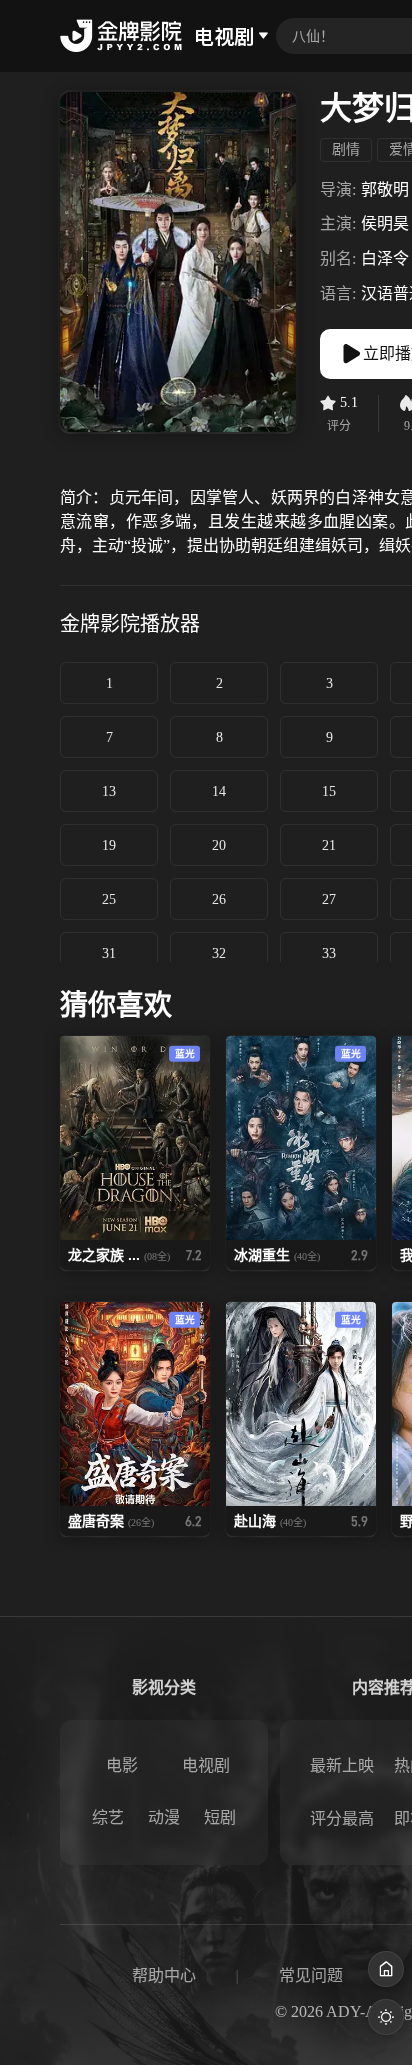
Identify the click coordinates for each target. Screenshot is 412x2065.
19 (109, 845)
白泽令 (385, 258)
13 (109, 791)
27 (329, 899)
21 (329, 845)
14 (219, 791)
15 (329, 791)
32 (219, 953)
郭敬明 (385, 189)
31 (109, 953)
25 (109, 899)
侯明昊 (385, 223)
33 (329, 953)
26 (219, 899)
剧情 (346, 149)
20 (219, 845)
